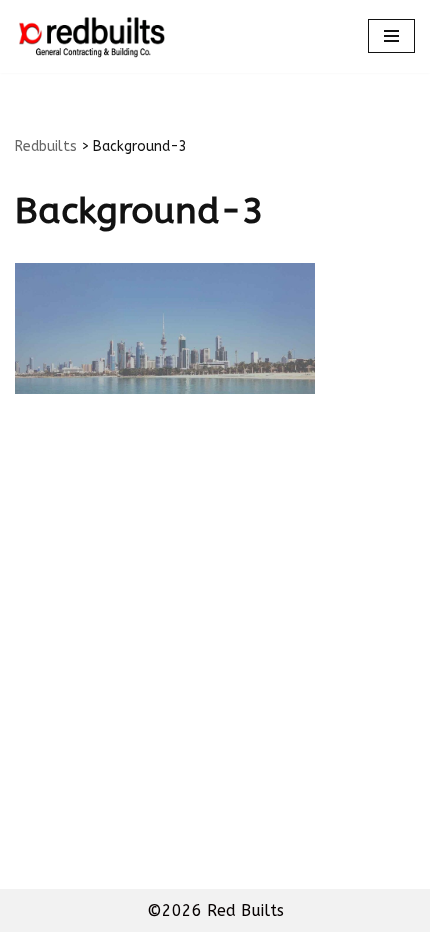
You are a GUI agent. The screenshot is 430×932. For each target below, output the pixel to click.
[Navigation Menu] (391, 36)
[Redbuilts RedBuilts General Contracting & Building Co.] (90, 36)
